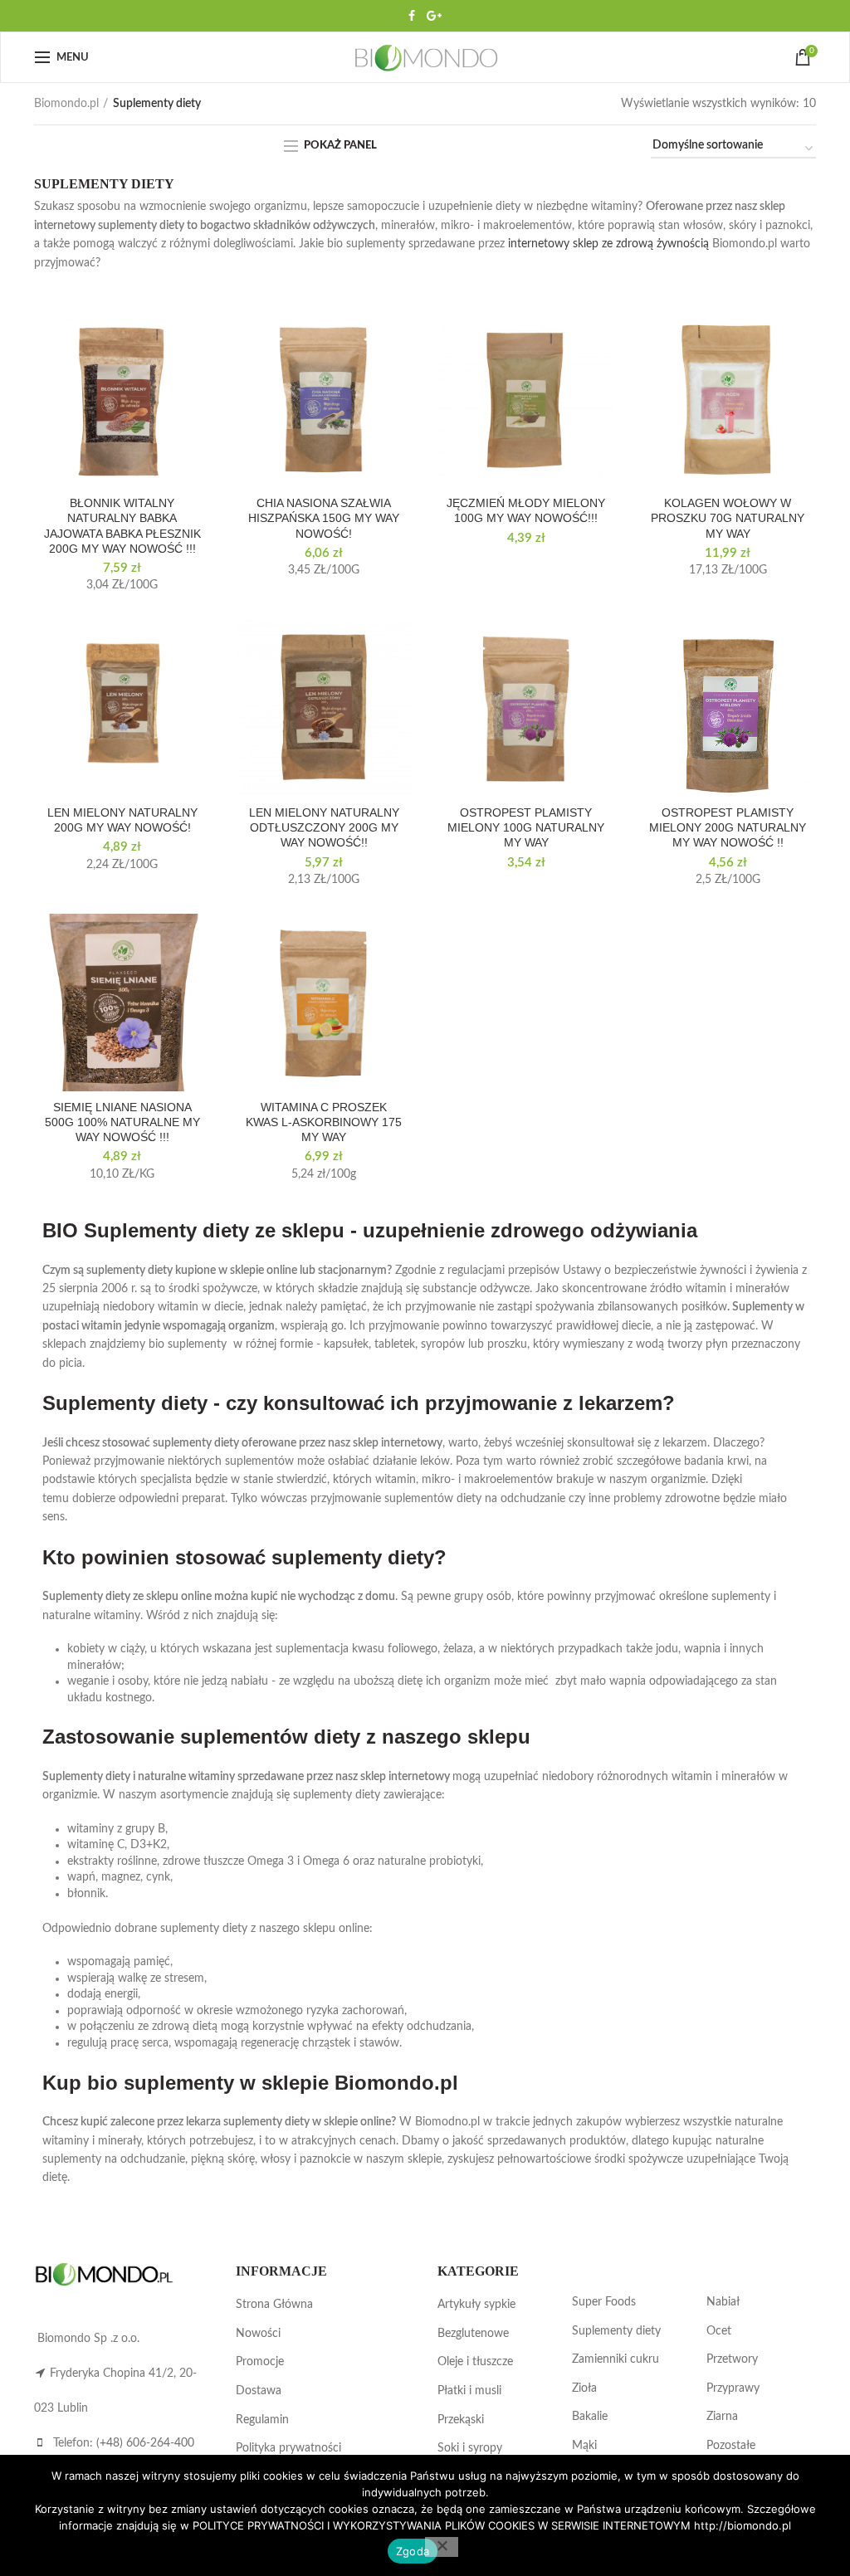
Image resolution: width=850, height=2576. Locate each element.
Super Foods (604, 2302)
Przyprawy (733, 2388)
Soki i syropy (470, 2448)
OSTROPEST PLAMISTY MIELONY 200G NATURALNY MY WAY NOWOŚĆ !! (728, 827)
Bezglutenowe (473, 2334)
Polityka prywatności (288, 2448)
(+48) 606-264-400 (145, 2443)
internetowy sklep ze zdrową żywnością (608, 244)
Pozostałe (731, 2446)
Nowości (258, 2334)
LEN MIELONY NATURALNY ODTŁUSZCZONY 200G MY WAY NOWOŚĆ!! (324, 827)
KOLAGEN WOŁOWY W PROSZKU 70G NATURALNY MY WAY (728, 518)
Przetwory (732, 2359)
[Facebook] (412, 16)
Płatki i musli (469, 2391)
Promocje (260, 2362)
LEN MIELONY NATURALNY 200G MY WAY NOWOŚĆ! (122, 820)
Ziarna (722, 2417)
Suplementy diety (616, 2331)
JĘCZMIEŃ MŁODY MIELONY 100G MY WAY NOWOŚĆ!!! (526, 510)
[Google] (434, 16)
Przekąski (461, 2420)
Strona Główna (274, 2305)
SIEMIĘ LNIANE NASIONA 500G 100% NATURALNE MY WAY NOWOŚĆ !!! (122, 1122)
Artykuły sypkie (476, 2305)
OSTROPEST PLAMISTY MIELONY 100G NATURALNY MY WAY (526, 827)
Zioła (584, 2388)
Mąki (584, 2446)
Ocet (719, 2331)
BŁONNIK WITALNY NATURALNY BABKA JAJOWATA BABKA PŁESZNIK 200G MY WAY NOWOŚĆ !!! (122, 526)
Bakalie (590, 2417)
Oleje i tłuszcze (475, 2362)
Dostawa (259, 2391)
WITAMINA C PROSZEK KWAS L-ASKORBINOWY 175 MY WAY (324, 1122)
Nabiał (723, 2302)
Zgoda (413, 2551)
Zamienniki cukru (616, 2359)
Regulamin (262, 2420)
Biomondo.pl (66, 104)
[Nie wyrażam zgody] (442, 2547)
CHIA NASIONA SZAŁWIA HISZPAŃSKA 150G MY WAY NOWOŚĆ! (324, 518)
